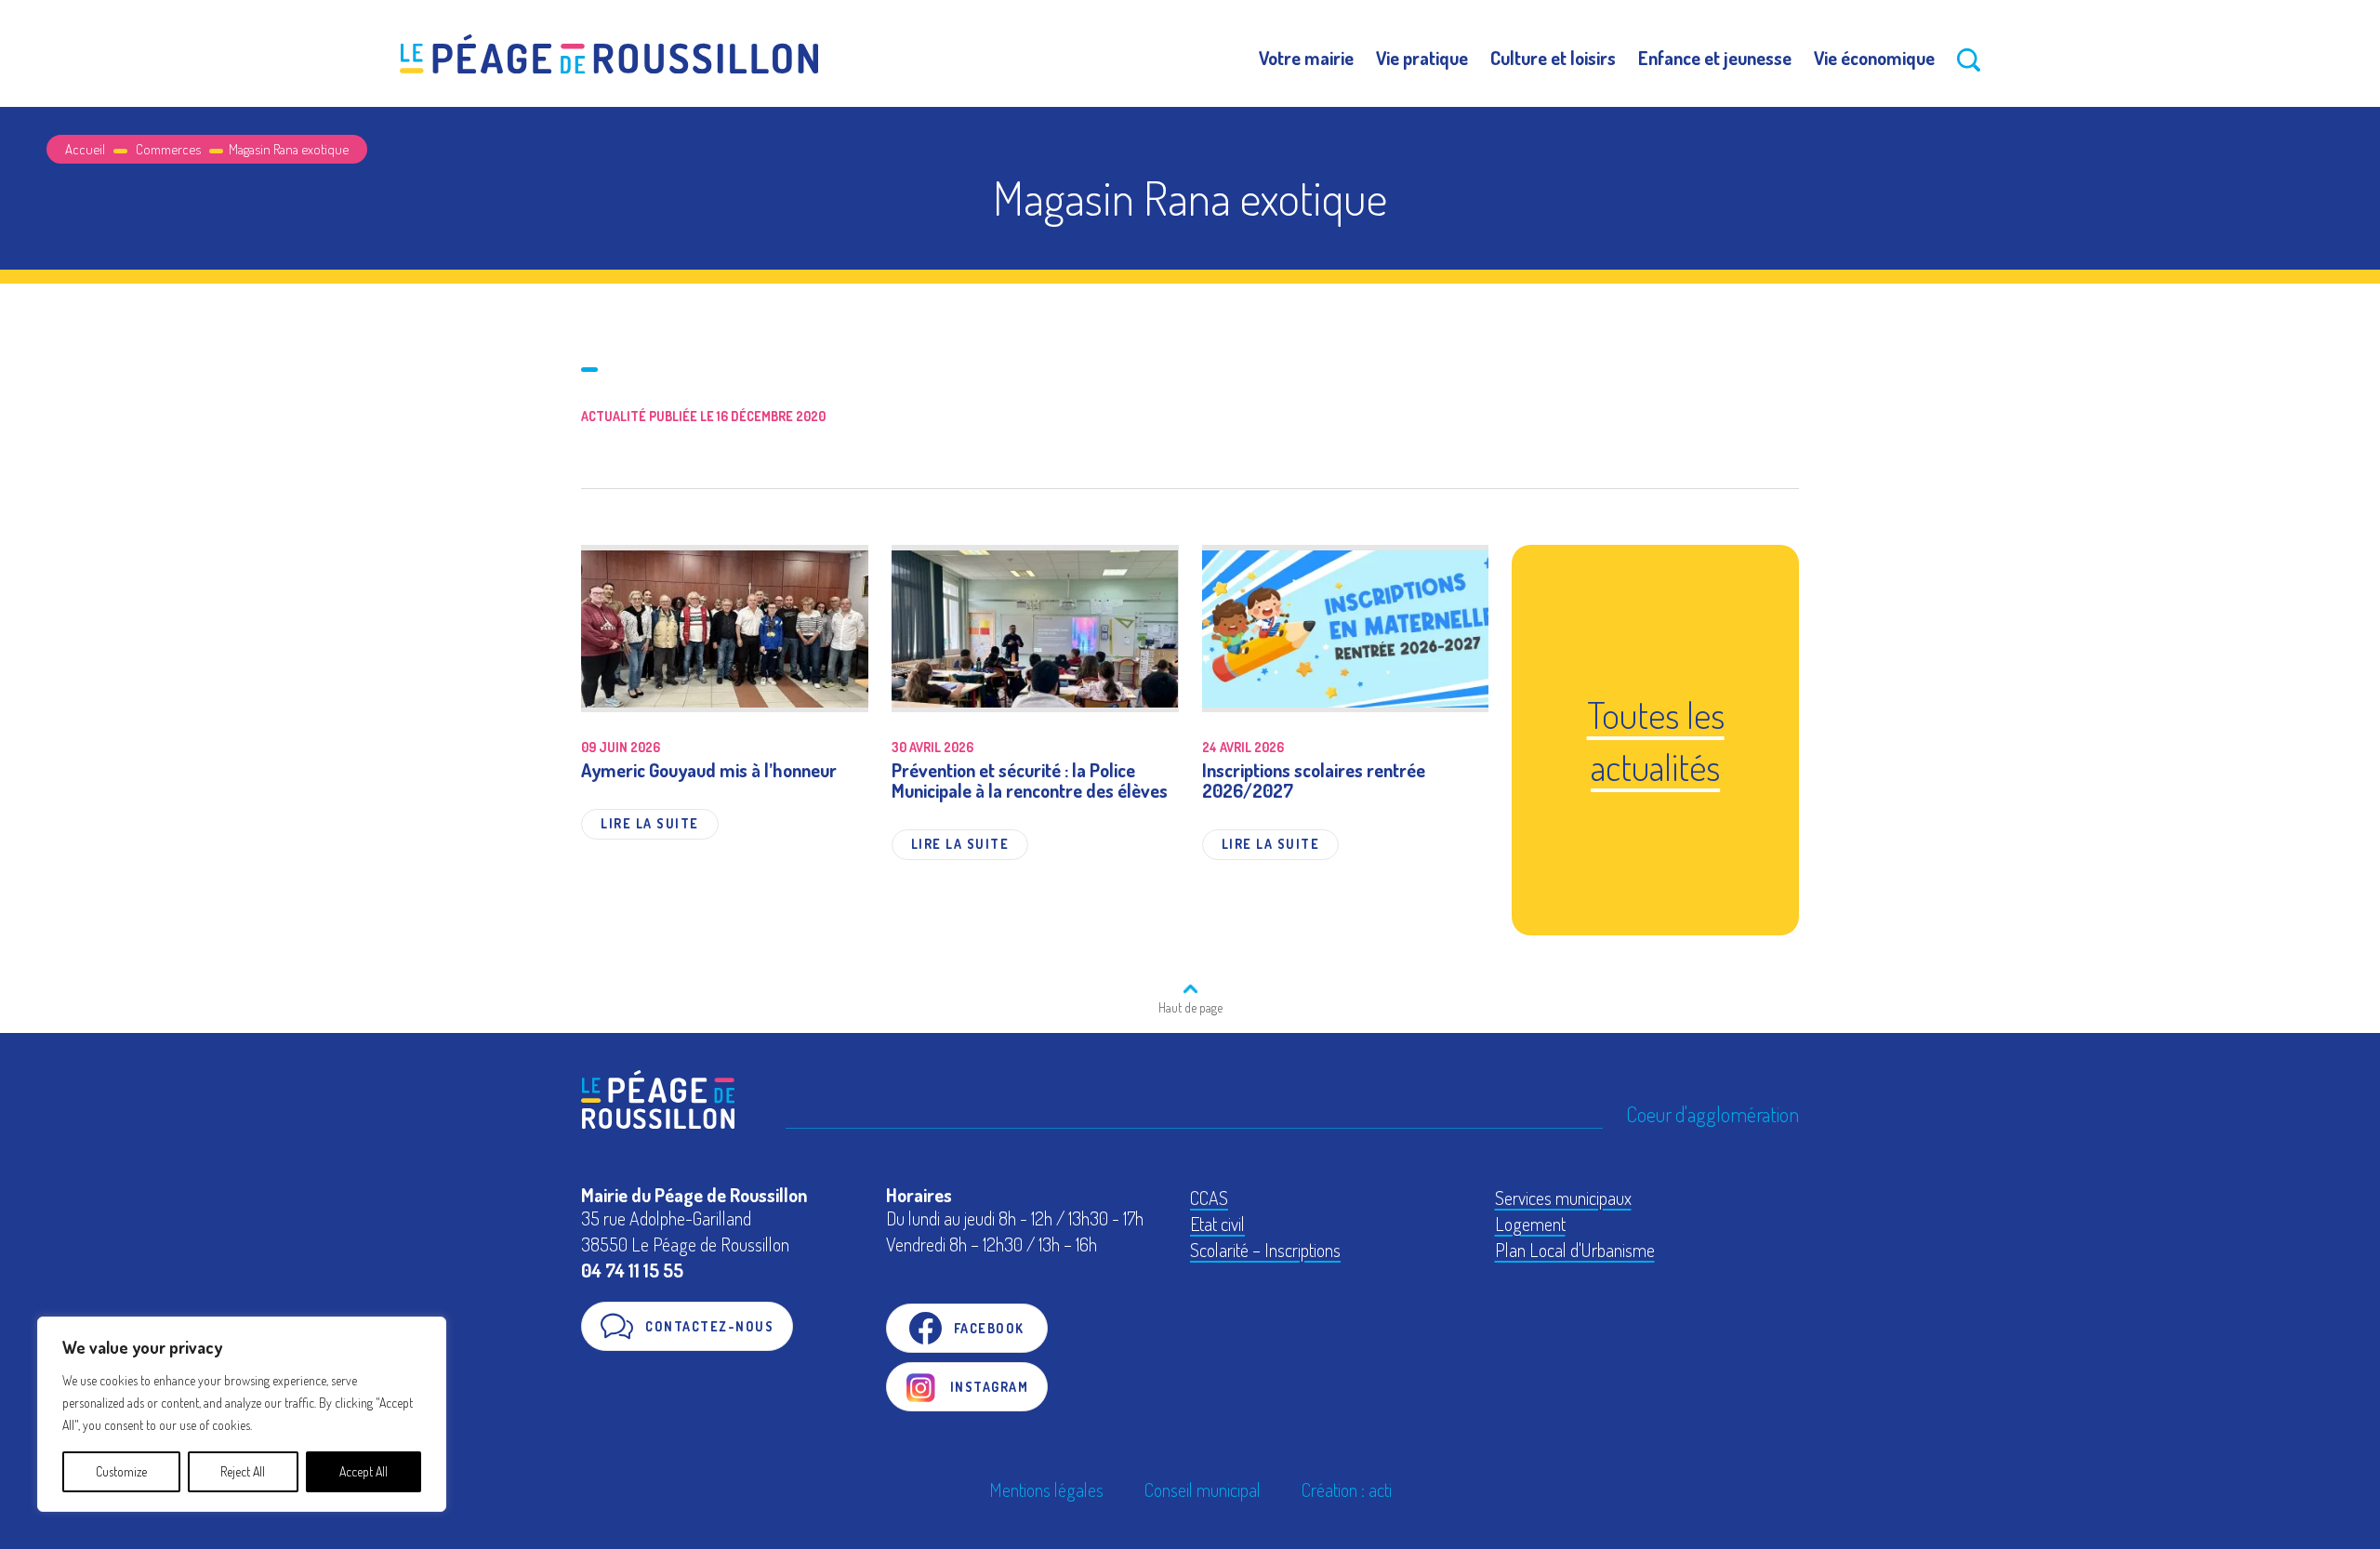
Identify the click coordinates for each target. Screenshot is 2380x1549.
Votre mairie (1306, 58)
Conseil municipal (1203, 1489)
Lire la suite (650, 823)
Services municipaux (1563, 1198)
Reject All (243, 1471)
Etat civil (1217, 1224)
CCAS (1209, 1198)
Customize (121, 1471)
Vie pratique (1422, 58)
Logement (1530, 1224)
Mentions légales (1046, 1489)
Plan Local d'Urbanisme (1575, 1250)
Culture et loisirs (1553, 58)
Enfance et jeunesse (1715, 58)
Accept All (364, 1471)
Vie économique (1874, 58)
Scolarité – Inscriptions (1265, 1250)
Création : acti (1347, 1489)
